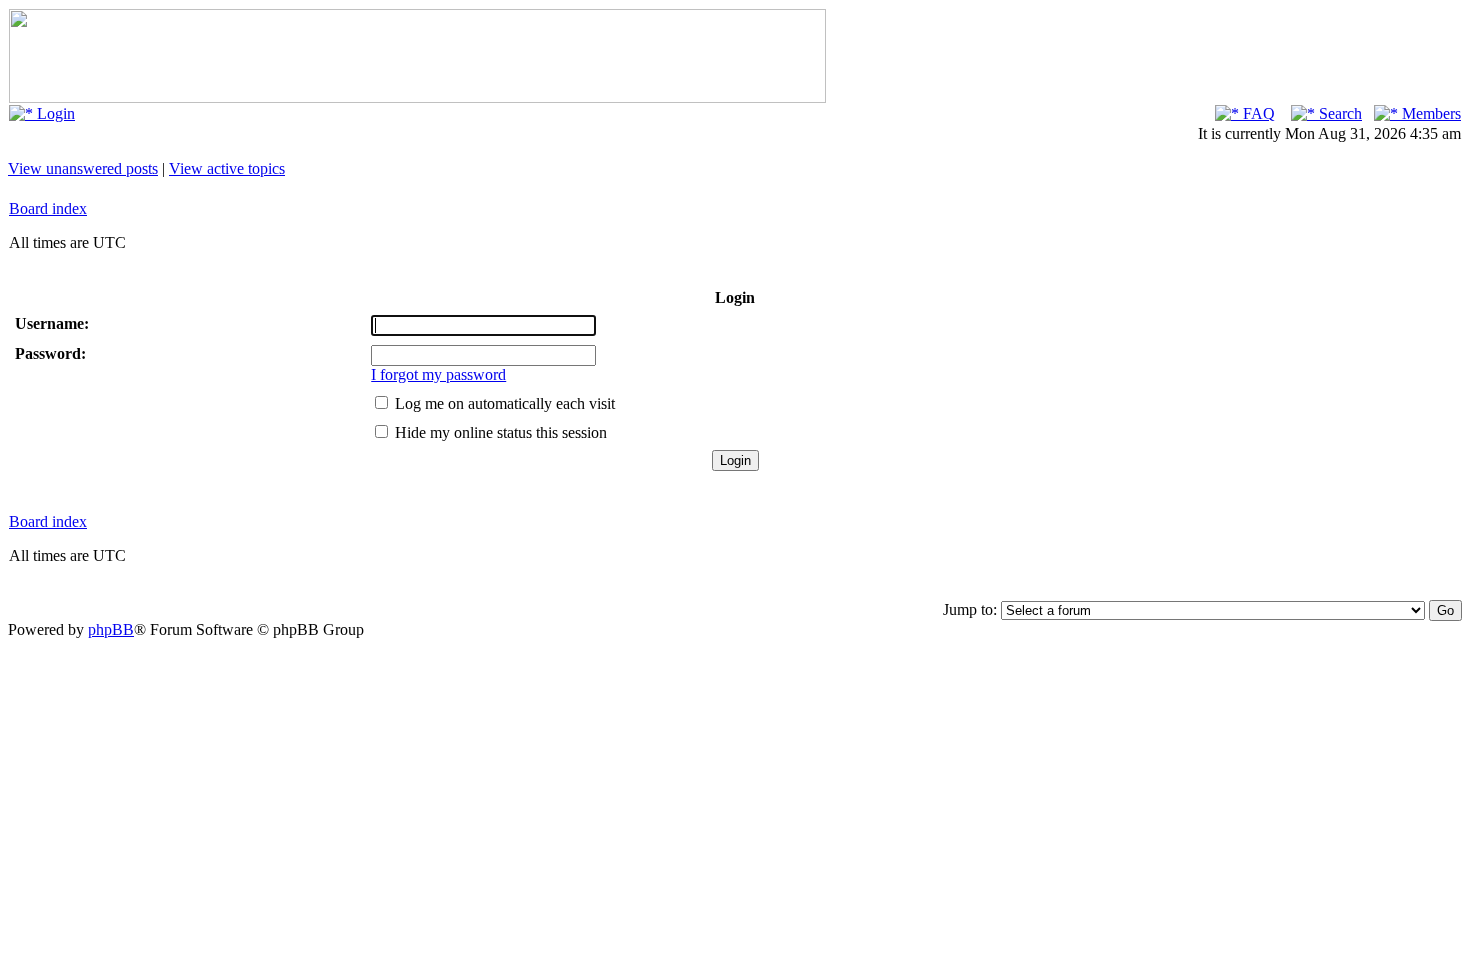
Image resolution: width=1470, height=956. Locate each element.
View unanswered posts (83, 168)
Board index (48, 208)
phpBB (111, 629)
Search (1338, 113)
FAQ (1257, 113)
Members (1429, 113)
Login (54, 113)
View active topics (227, 168)
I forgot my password (438, 374)
